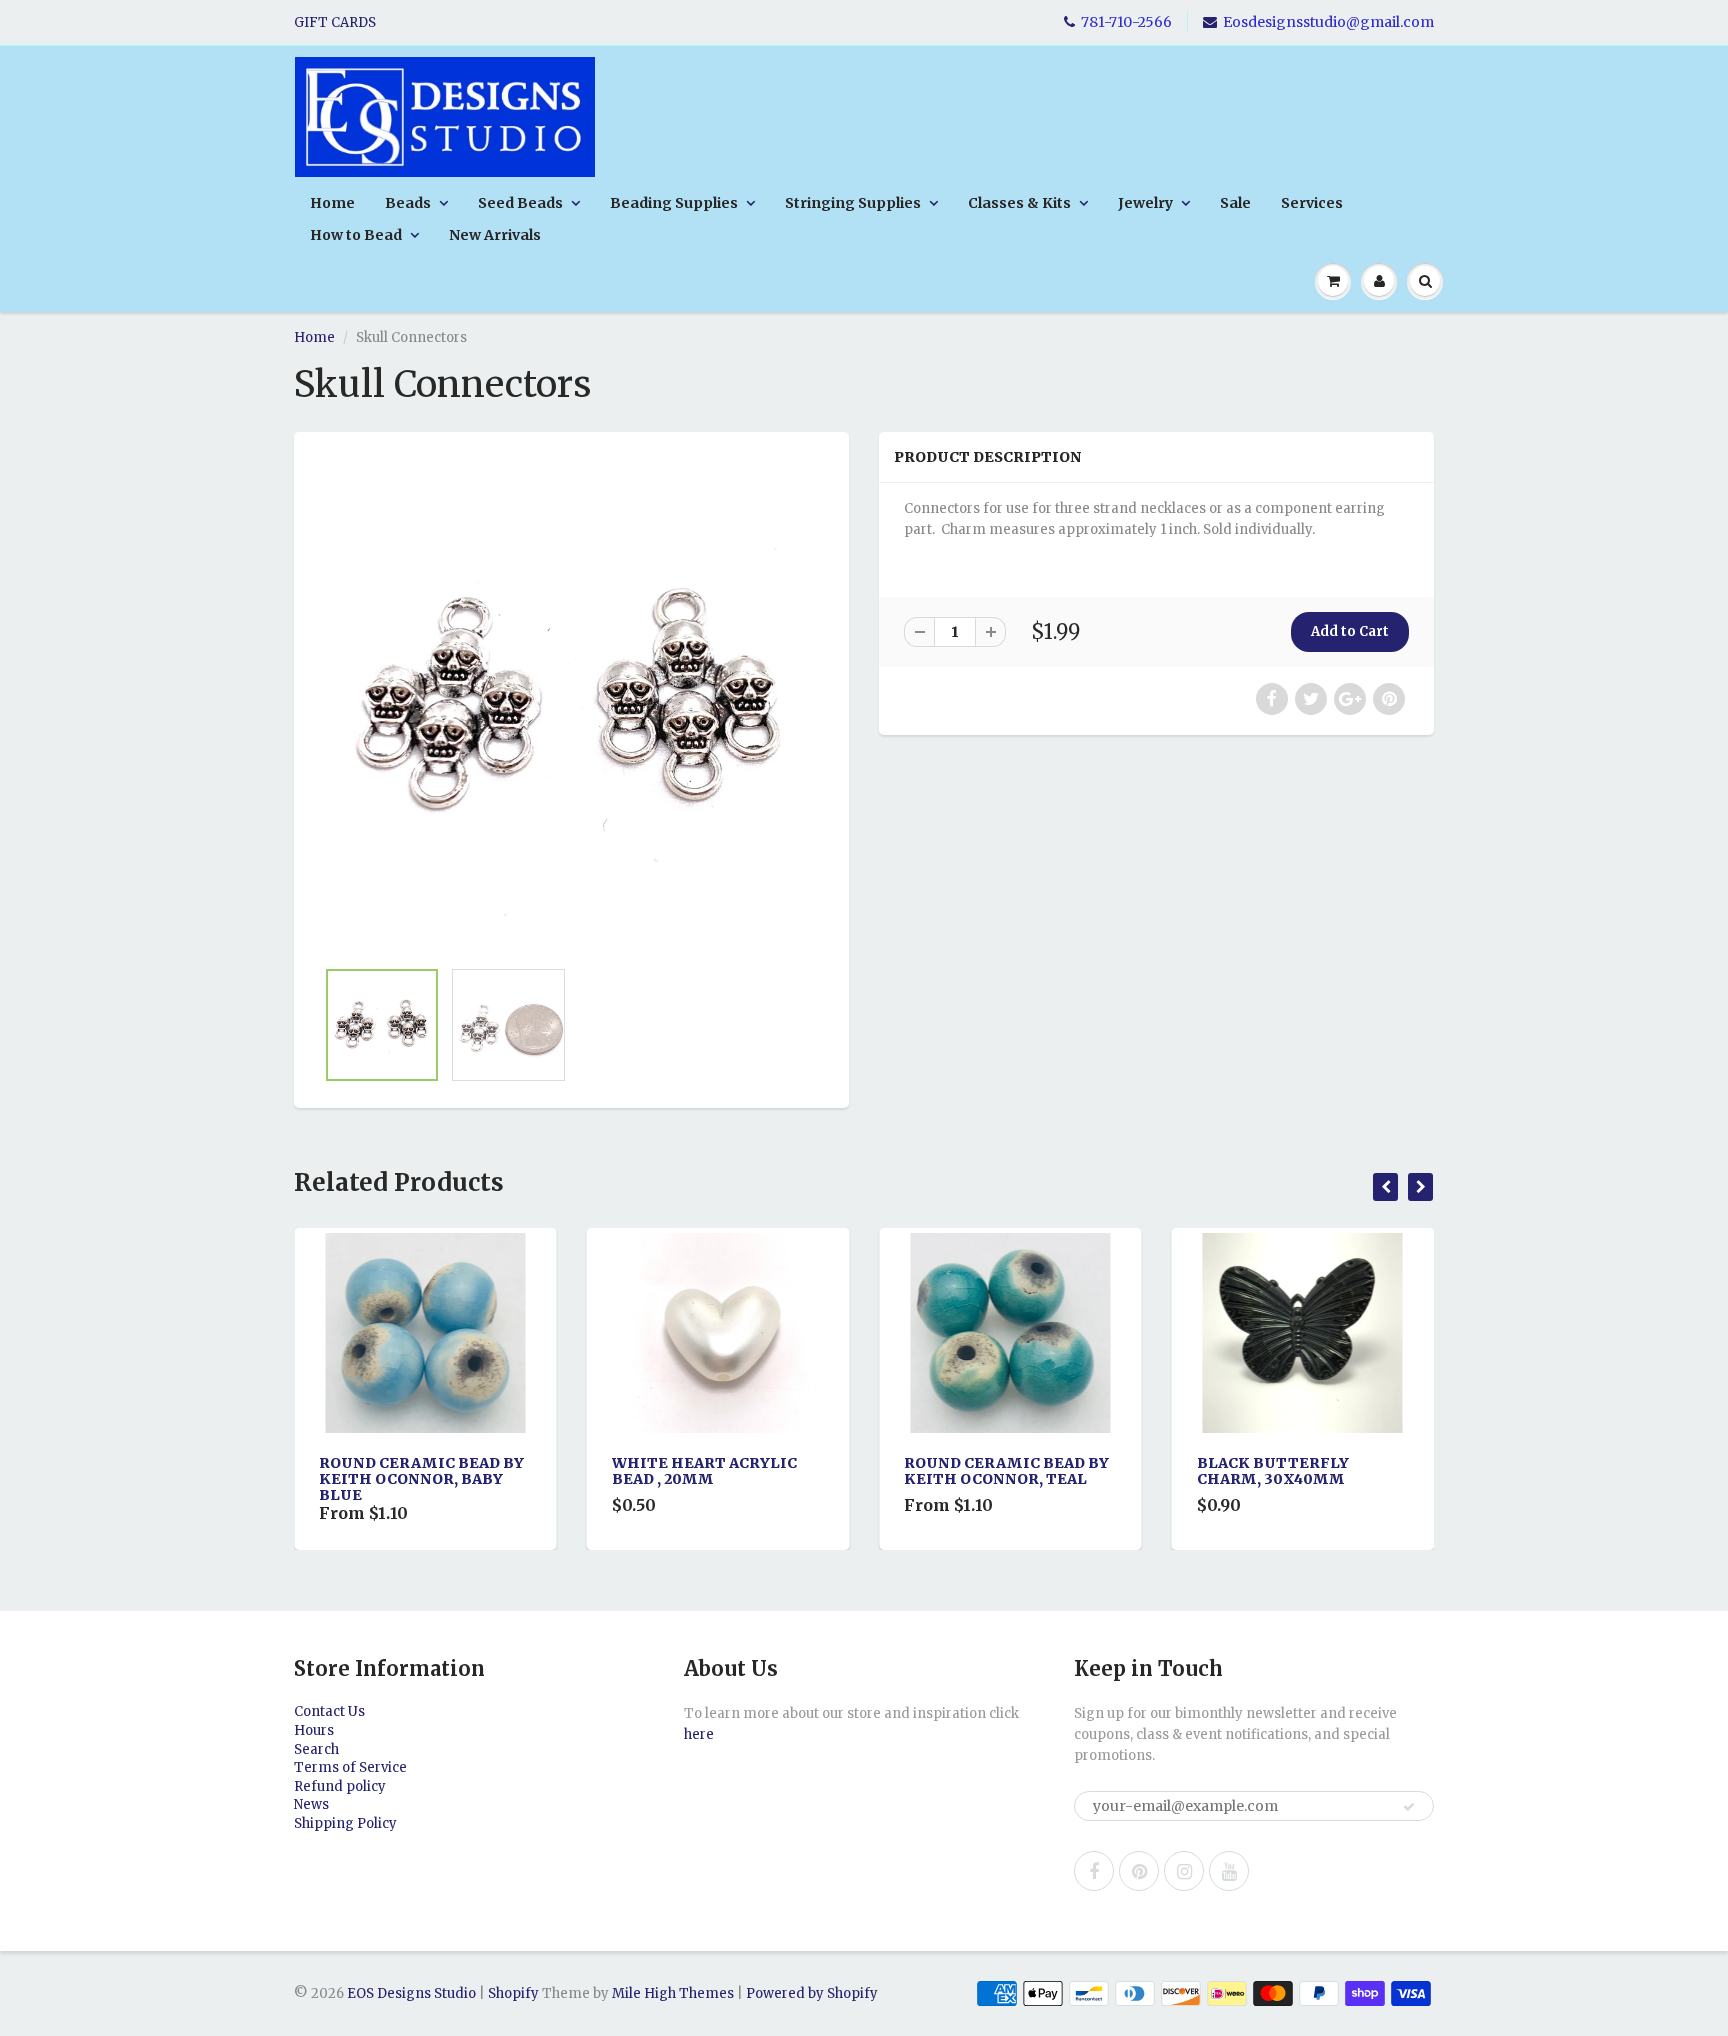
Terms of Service (350, 1767)
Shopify (513, 1993)
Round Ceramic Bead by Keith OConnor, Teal (1006, 1471)
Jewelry (1145, 203)
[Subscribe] (1409, 1807)
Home (332, 203)
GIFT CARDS (335, 22)
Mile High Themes (673, 1993)
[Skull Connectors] (571, 704)
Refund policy (340, 1786)
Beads (408, 203)
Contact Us (329, 1711)
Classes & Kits (1019, 203)
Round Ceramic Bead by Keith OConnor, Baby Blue (421, 1479)
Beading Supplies (674, 203)
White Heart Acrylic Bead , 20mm (704, 1471)
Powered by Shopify (812, 1993)
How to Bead (356, 235)
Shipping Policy (345, 1823)
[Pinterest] (1139, 1871)
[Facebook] (1094, 1871)
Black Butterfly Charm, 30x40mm (1273, 1471)
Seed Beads (520, 203)
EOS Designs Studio (411, 1993)
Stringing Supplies (853, 203)
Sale (1235, 203)
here (699, 1734)
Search (316, 1749)
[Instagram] (1184, 1871)
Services (1312, 203)
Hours (314, 1730)
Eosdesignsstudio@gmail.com (1328, 22)
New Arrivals (495, 235)
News (311, 1804)
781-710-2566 (1126, 22)
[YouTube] (1229, 1871)
